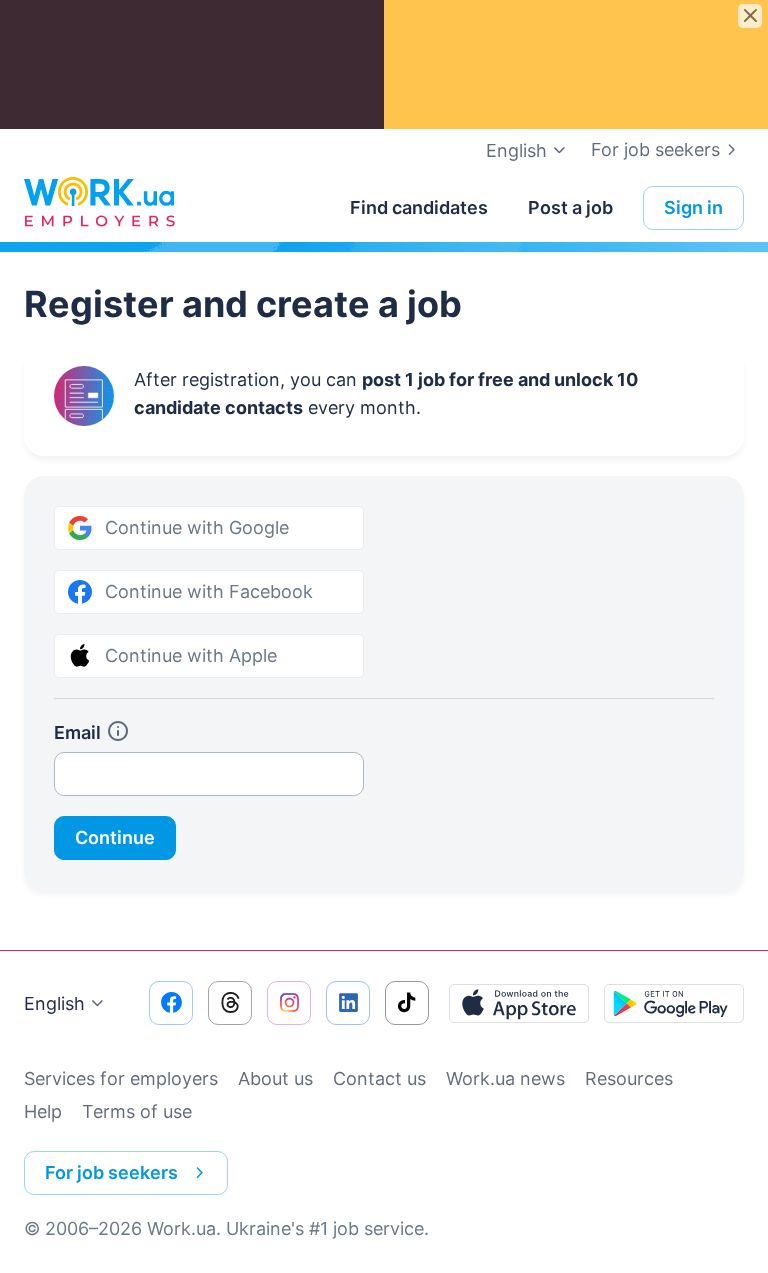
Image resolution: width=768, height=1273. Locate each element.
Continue (115, 837)
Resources (629, 1078)
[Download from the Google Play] (674, 1003)
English (54, 1003)
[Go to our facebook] (171, 1003)
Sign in (693, 207)
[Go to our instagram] (289, 1003)
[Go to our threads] (230, 1003)
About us (275, 1078)
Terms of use (137, 1111)
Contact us (379, 1078)
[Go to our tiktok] (407, 1003)
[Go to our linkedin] (348, 1003)
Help (43, 1111)
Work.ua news (505, 1078)
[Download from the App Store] (519, 1003)
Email (77, 732)
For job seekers (655, 149)
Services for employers (121, 1078)
